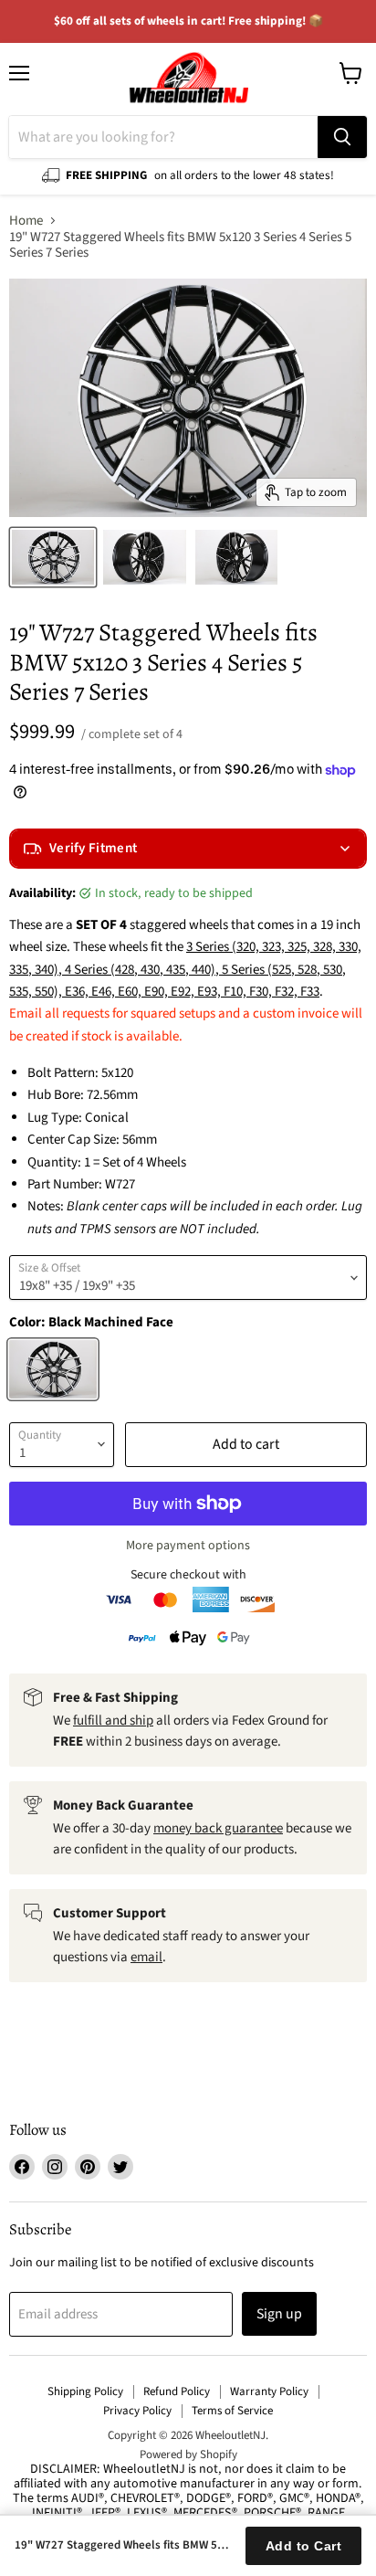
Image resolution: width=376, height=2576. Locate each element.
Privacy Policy (137, 2411)
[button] (188, 849)
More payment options (188, 1546)
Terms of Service (232, 2411)
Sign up (279, 2314)
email (146, 1957)
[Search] (342, 137)
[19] (53, 557)
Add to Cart (304, 2546)
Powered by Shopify (188, 2455)
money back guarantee (218, 1828)
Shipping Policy (85, 2391)
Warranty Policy (269, 2391)
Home (26, 221)
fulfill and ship (113, 1721)
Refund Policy (177, 2391)
